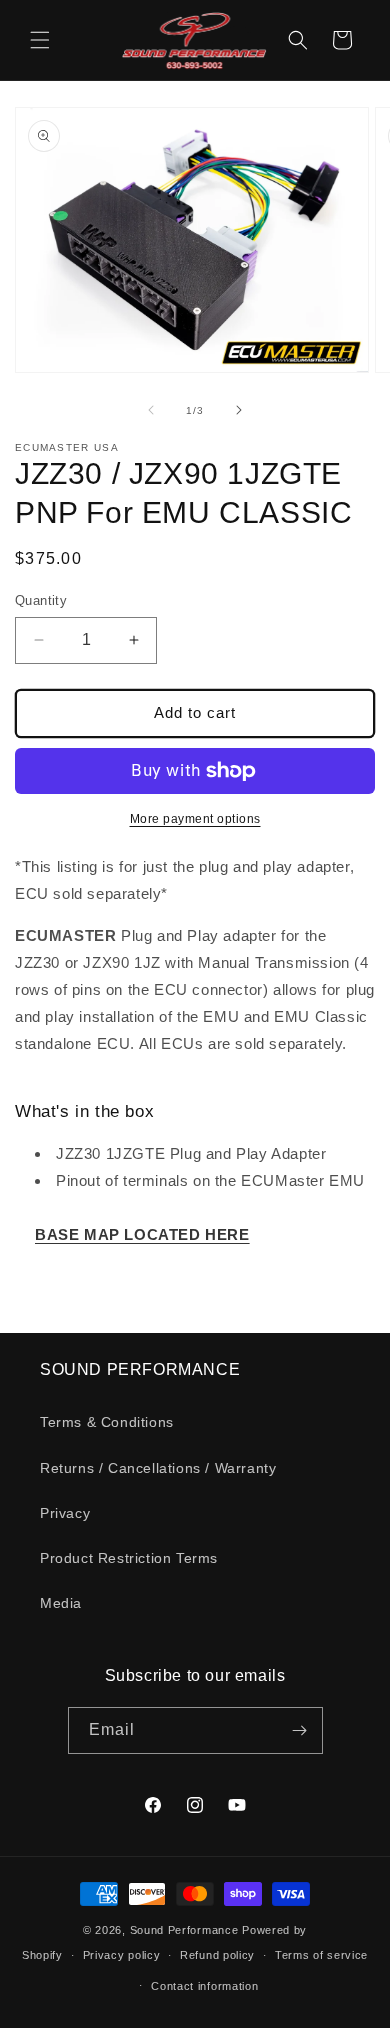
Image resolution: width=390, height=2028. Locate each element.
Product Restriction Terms (129, 1558)
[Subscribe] (300, 1730)
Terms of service (321, 1955)
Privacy (65, 1513)
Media (61, 1603)
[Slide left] (151, 410)
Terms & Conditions (107, 1422)
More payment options (195, 819)
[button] (40, 40)
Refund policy (217, 1955)
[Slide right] (239, 410)
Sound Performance (184, 1930)
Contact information (204, 1986)
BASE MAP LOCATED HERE (142, 1234)
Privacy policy (122, 1955)
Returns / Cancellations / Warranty (158, 1468)
